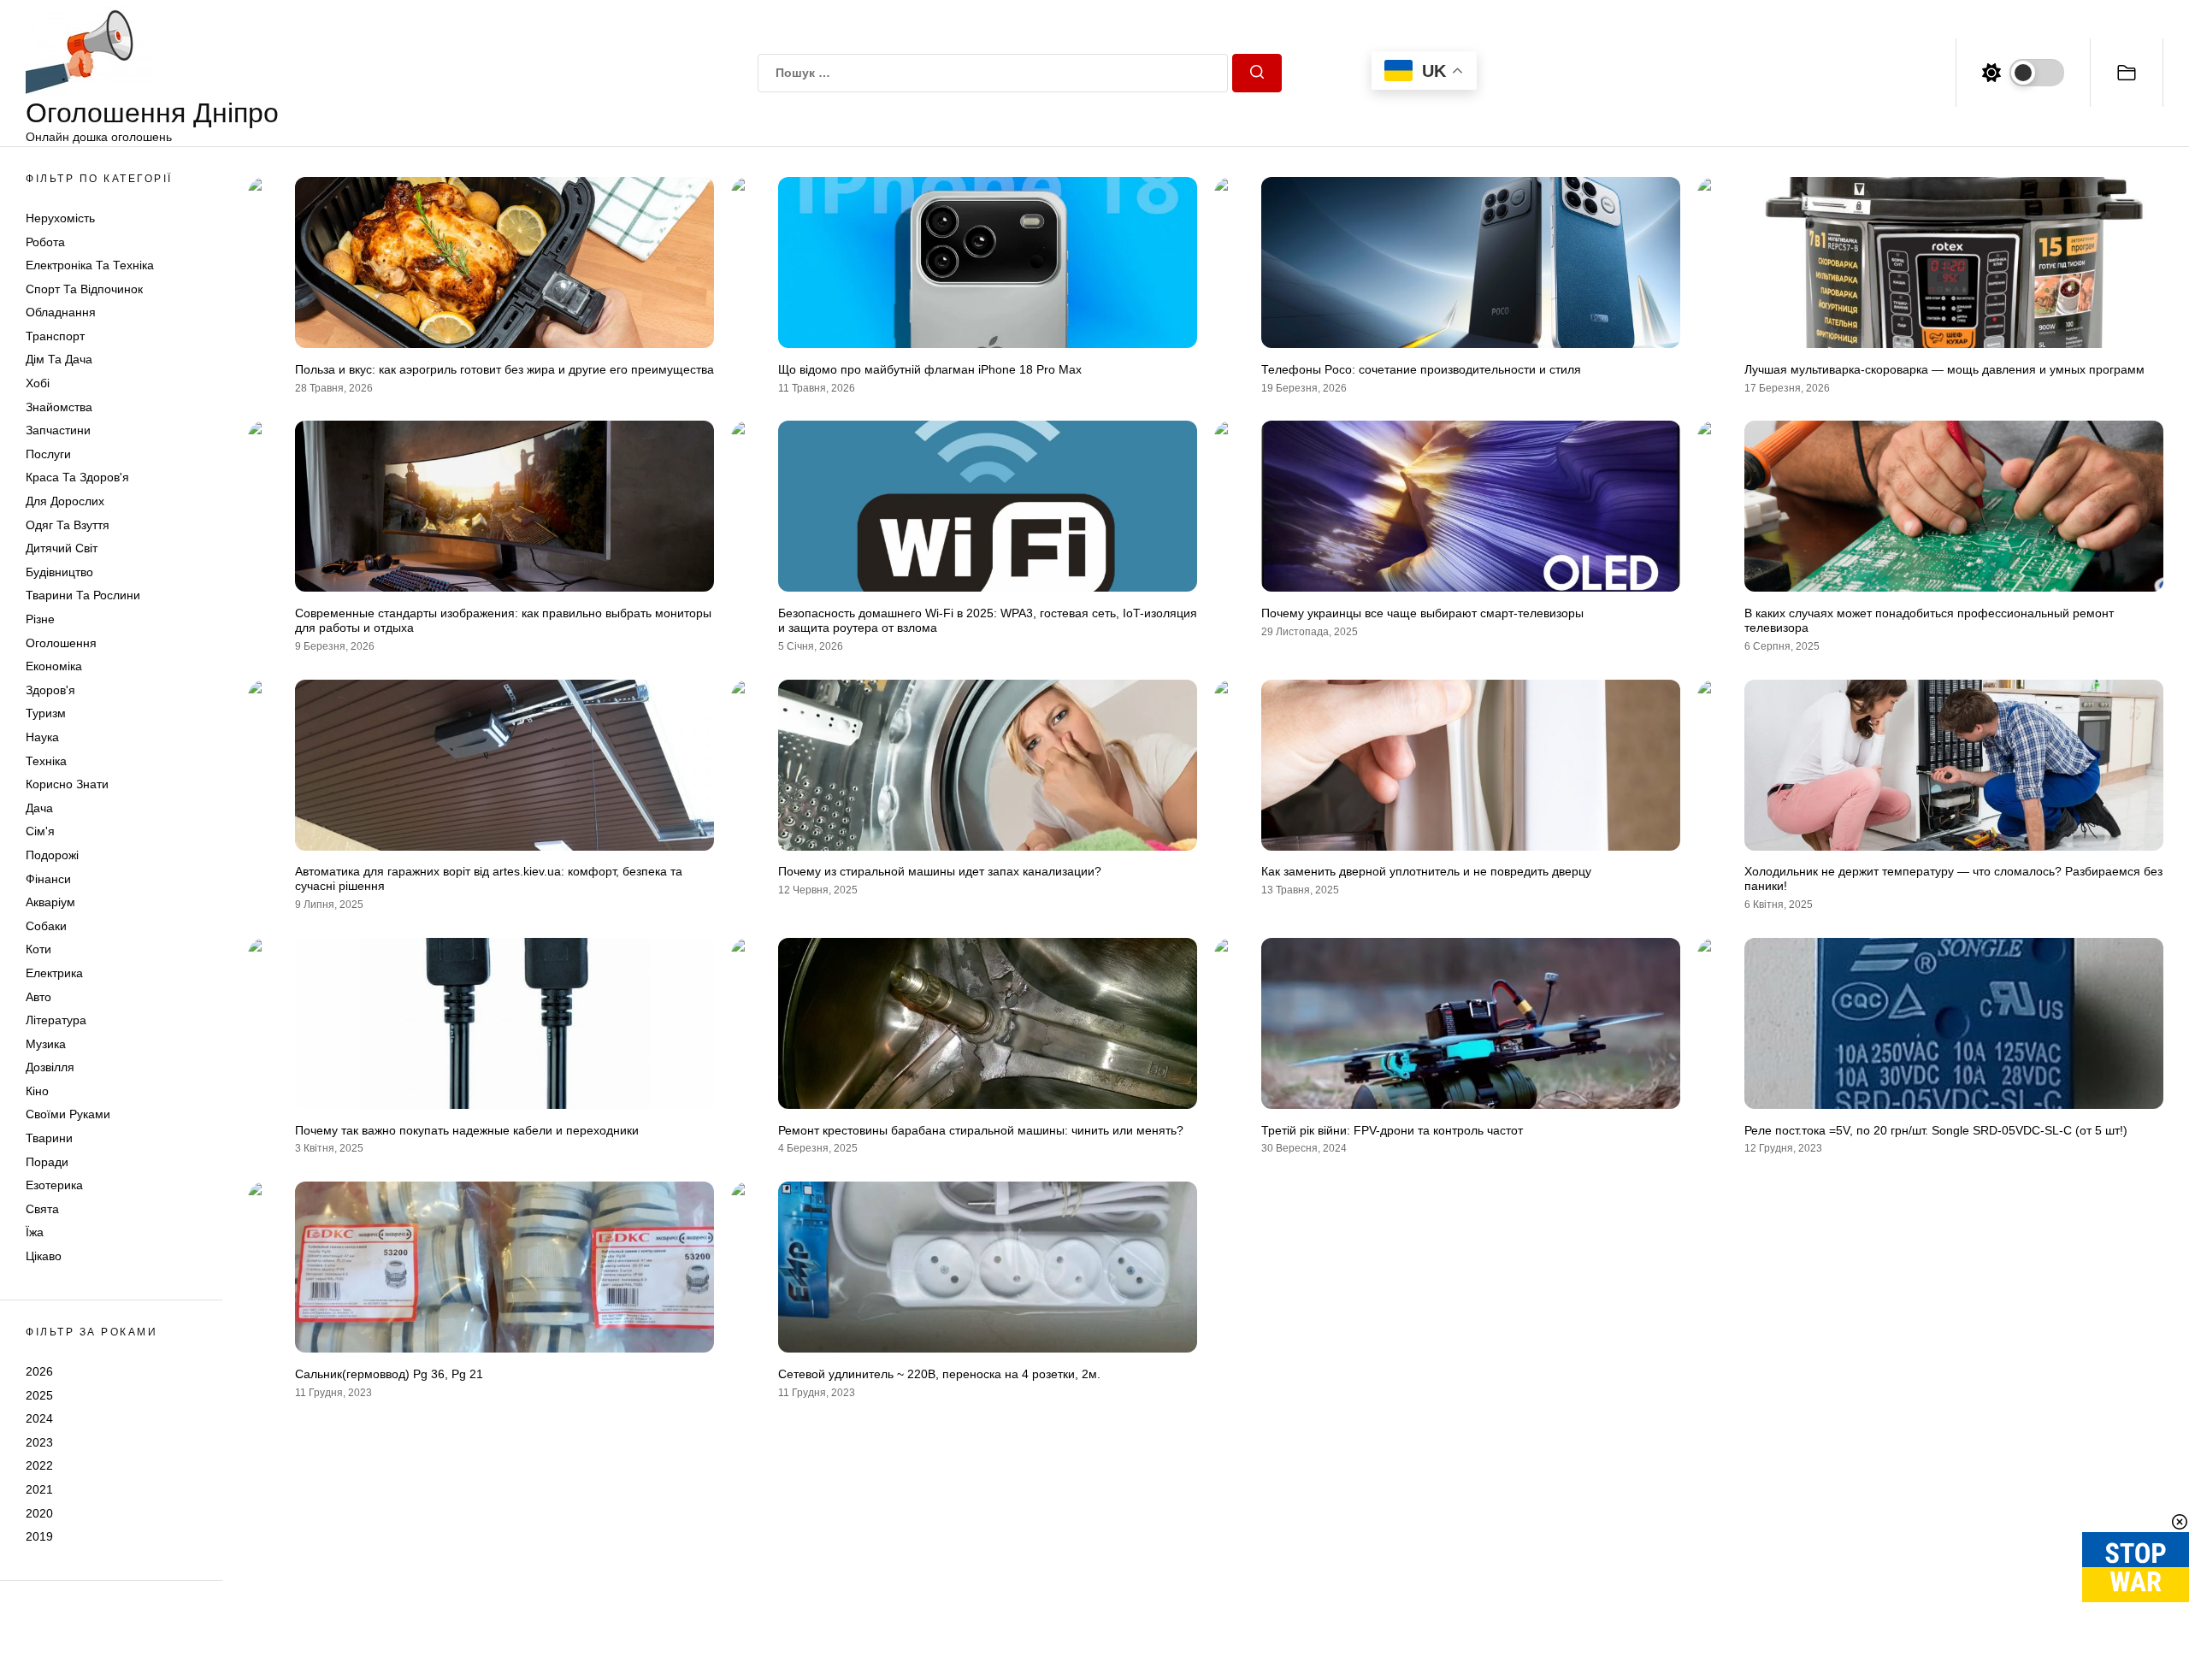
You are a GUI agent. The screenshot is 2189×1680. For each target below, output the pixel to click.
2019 (39, 1537)
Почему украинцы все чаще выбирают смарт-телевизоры (1422, 613)
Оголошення (61, 643)
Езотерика (54, 1186)
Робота (45, 242)
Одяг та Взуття (68, 525)
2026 (39, 1371)
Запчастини (58, 431)
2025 (39, 1395)
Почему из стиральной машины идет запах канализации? (940, 871)
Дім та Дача (59, 360)
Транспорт (55, 336)
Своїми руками (68, 1115)
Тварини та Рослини (83, 596)
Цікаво (44, 1257)
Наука (42, 737)
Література (56, 1021)
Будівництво (59, 572)
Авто (38, 997)
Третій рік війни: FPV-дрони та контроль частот (1392, 1130)
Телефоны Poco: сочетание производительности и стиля (1421, 369)
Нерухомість (60, 218)
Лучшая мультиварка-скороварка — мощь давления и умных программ (1944, 369)
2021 (39, 1489)
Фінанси (48, 879)
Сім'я (40, 832)
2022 (39, 1466)
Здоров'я (50, 690)
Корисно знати (67, 785)
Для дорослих (65, 502)
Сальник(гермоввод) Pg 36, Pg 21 (389, 1374)
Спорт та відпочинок (84, 289)
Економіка (54, 667)
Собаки (46, 926)
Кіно (37, 1091)
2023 (39, 1442)
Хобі (38, 384)
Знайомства (59, 407)
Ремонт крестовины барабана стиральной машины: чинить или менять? (981, 1130)
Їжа (35, 1233)
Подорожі (52, 855)
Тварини (49, 1139)
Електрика (54, 973)
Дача (39, 808)
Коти (38, 950)
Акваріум (50, 903)
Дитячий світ (62, 549)
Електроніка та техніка (90, 266)
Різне (40, 619)
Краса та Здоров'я (77, 478)
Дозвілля (50, 1068)
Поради (47, 1162)
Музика (46, 1044)
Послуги (48, 454)
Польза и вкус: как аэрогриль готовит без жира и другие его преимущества (504, 369)
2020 (39, 1513)
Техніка (46, 761)
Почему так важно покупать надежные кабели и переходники (467, 1130)
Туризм (46, 714)
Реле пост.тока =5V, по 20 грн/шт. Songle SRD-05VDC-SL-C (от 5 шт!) (1936, 1130)
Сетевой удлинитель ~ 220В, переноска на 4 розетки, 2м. (939, 1374)
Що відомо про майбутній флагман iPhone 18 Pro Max (930, 369)
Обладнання (61, 313)
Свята (42, 1209)
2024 (39, 1419)
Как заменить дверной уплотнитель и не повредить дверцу (1426, 871)
